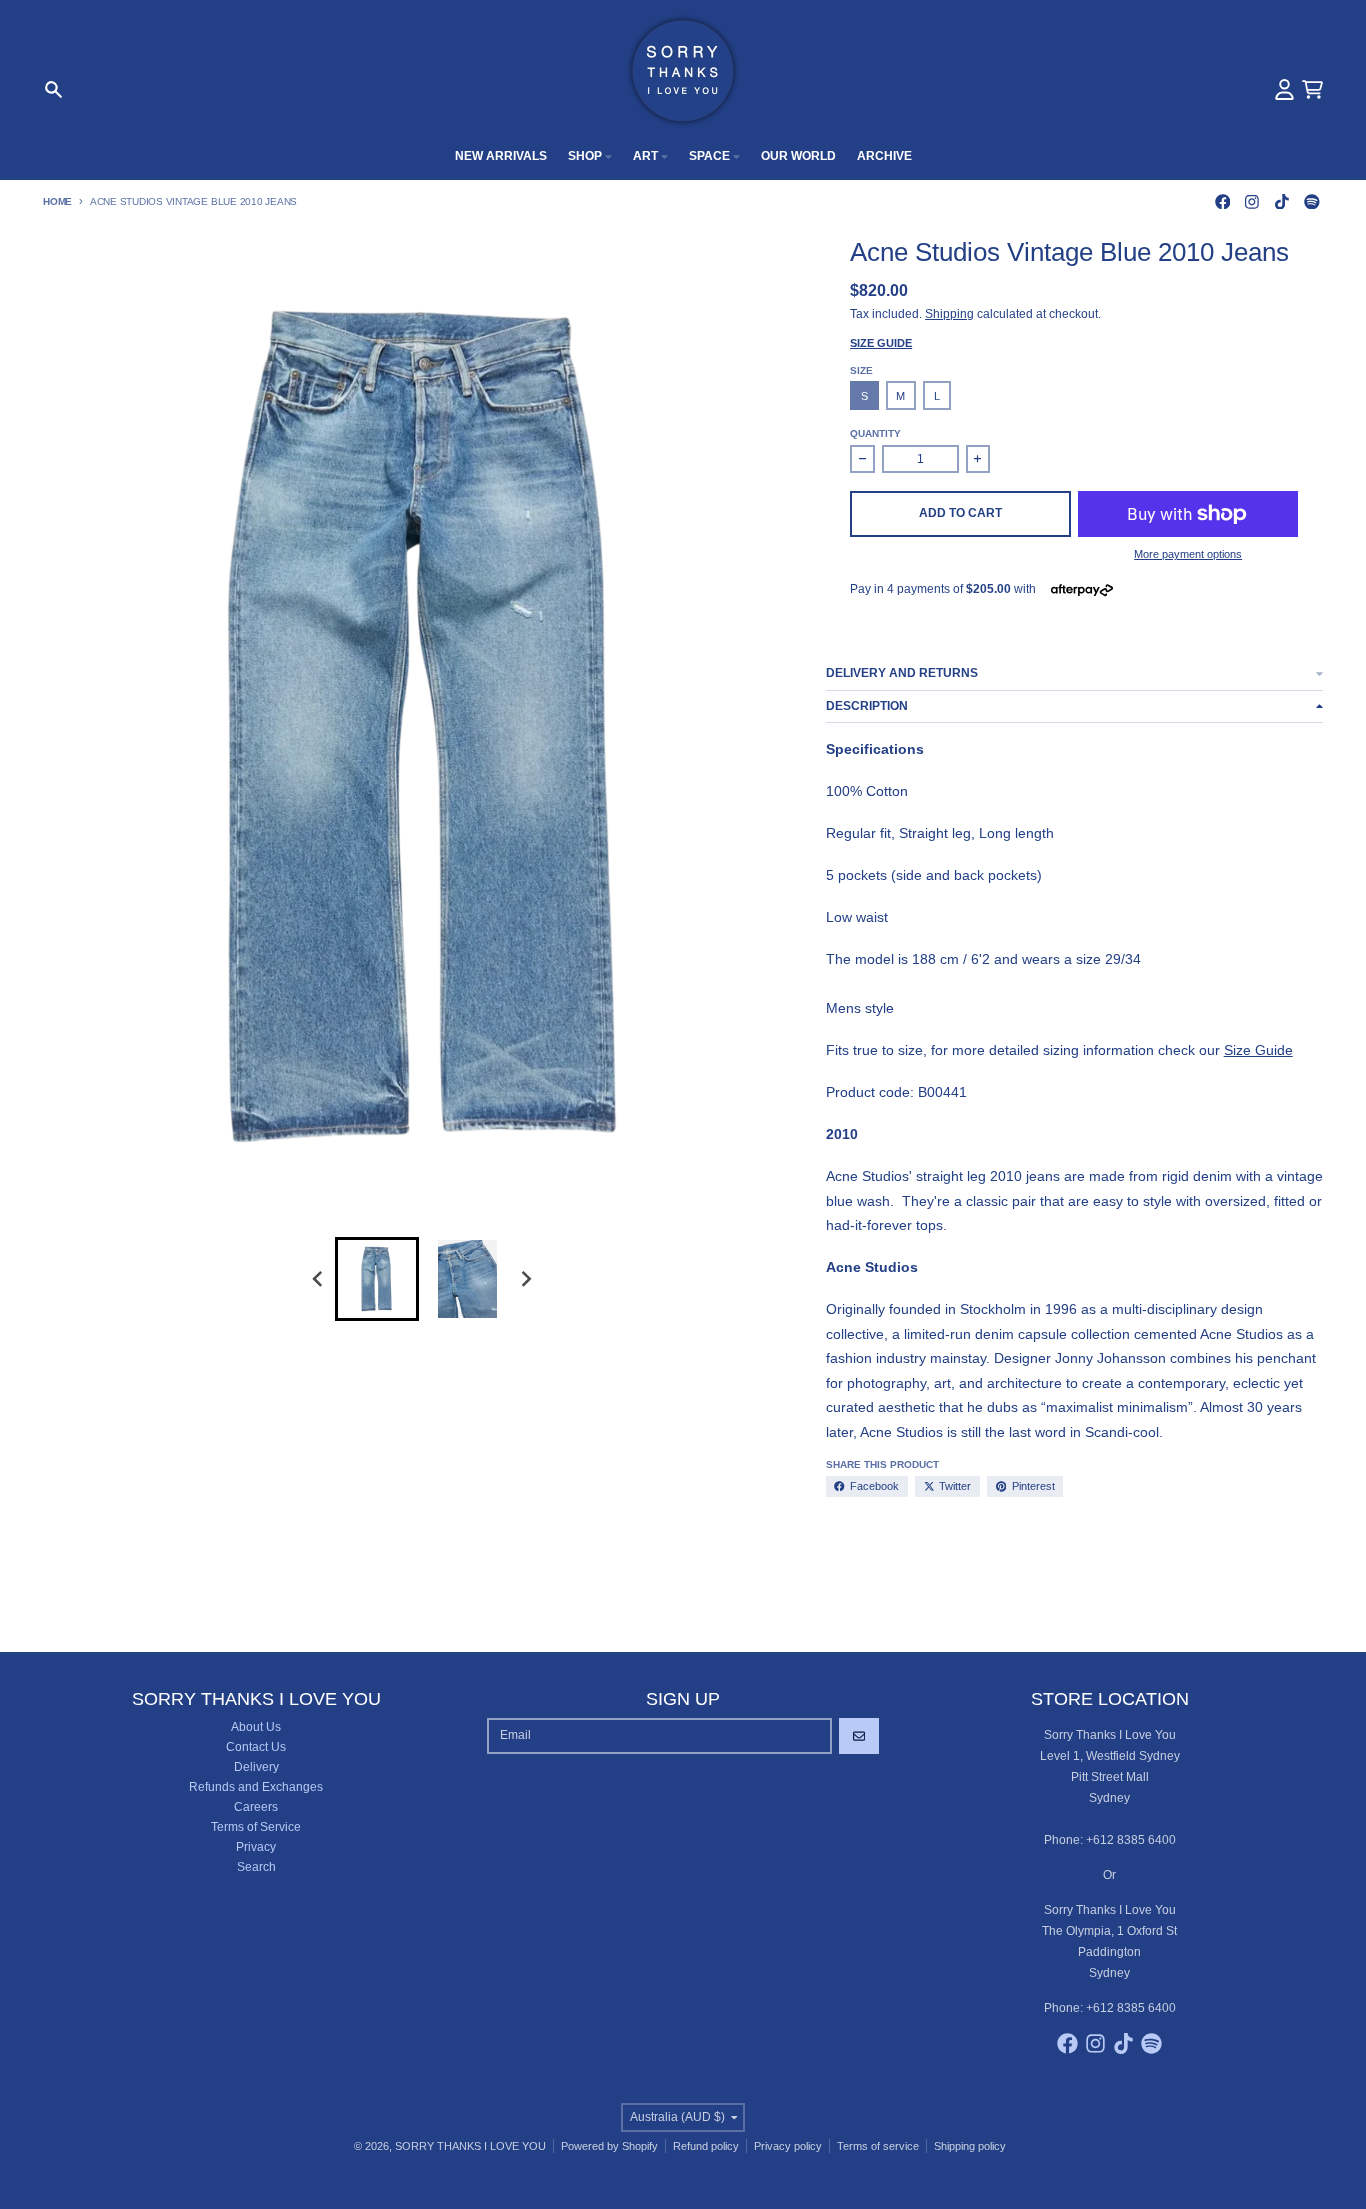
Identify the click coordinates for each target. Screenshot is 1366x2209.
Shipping (949, 314)
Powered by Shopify (609, 2146)
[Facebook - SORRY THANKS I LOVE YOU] (1222, 201)
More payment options (1188, 554)
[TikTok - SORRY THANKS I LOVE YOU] (1282, 201)
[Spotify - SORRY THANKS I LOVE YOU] (1311, 201)
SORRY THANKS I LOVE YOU (470, 2146)
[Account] (1284, 89)
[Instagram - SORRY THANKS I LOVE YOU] (1252, 201)
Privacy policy (788, 2146)
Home (57, 201)
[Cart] (1312, 89)
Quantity (875, 433)
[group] (377, 1279)
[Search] (53, 89)
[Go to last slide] (319, 1279)
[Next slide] (525, 1279)
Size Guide (881, 343)
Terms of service (878, 2146)
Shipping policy (970, 2146)
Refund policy (706, 2146)
